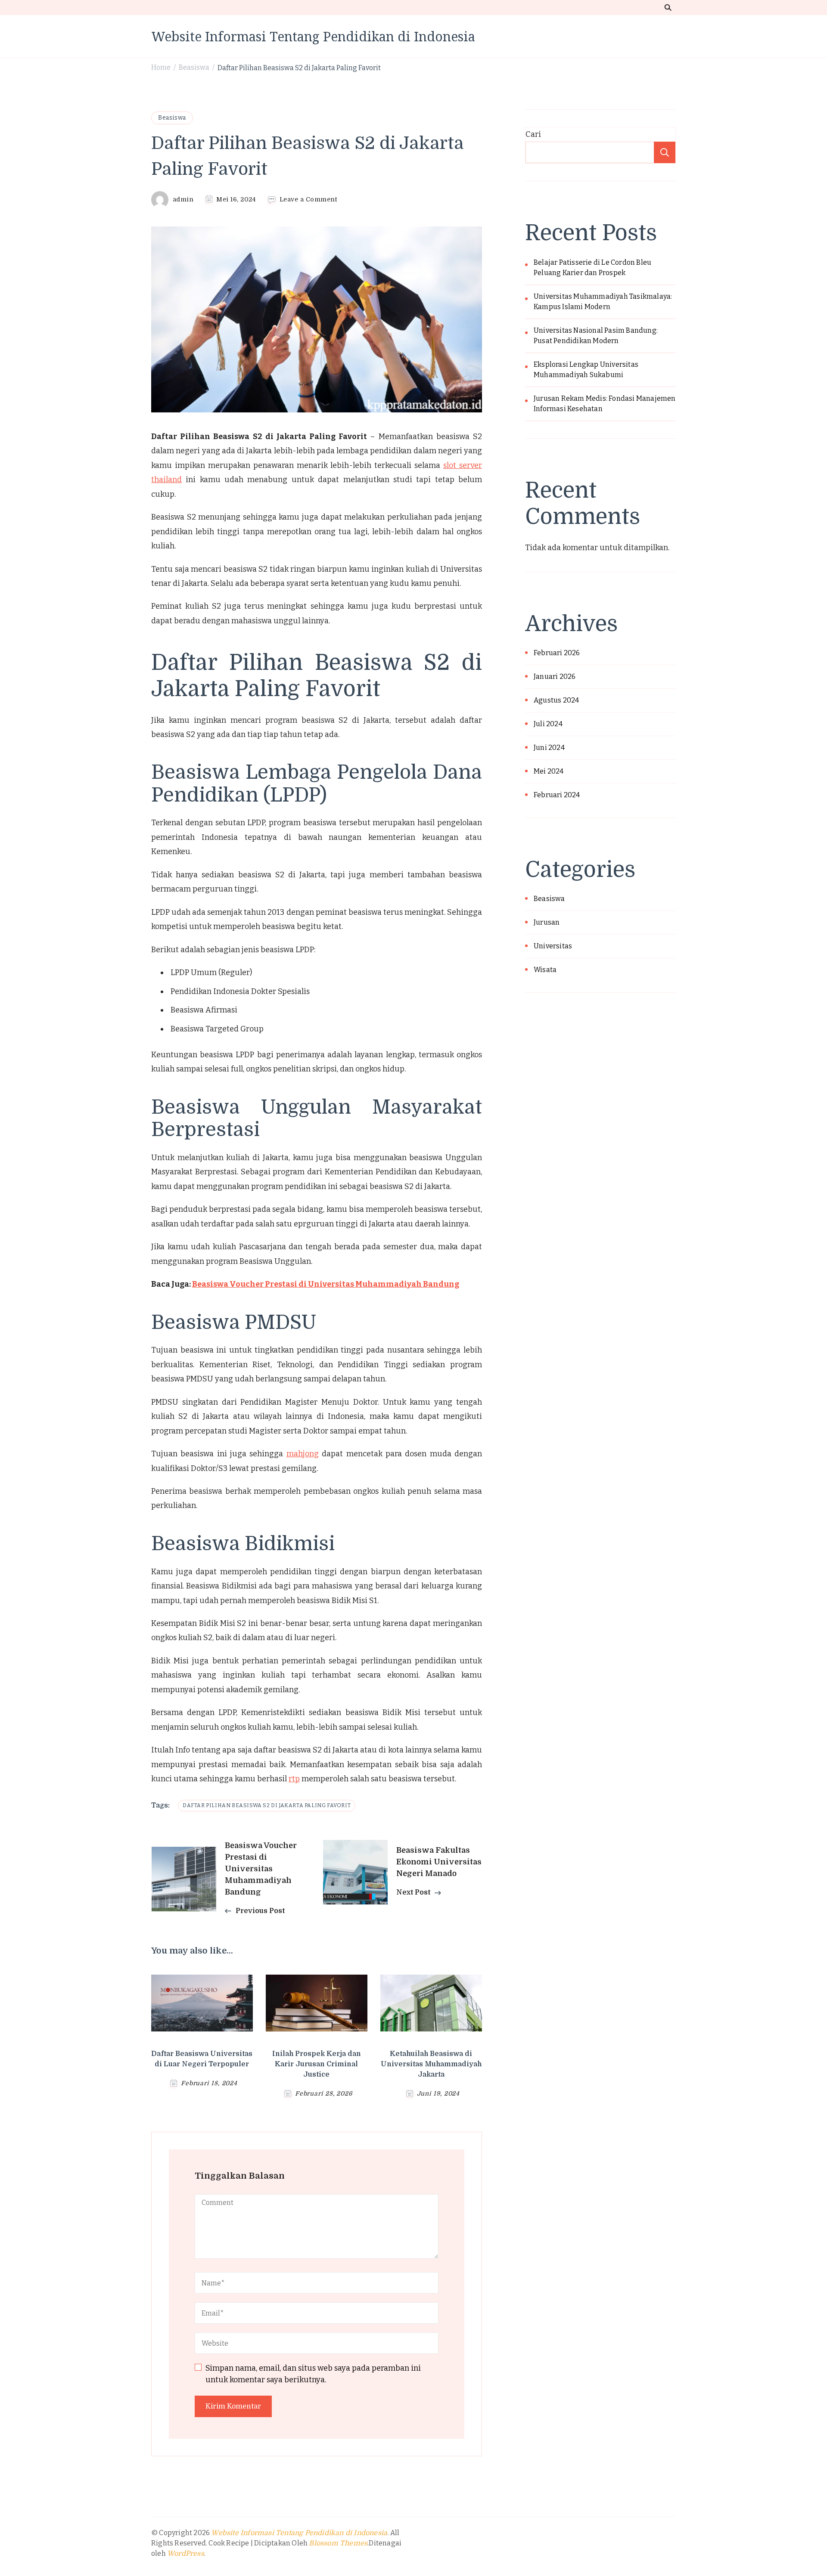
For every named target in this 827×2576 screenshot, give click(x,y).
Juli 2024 (548, 724)
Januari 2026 (555, 677)
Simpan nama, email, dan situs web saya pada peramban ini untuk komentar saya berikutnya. (313, 2374)
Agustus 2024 (556, 700)
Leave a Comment (308, 200)
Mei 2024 (549, 771)
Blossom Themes (338, 2543)
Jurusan (547, 922)
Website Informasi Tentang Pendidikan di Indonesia (313, 36)
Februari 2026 (557, 653)
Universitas (553, 946)
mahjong (303, 1454)
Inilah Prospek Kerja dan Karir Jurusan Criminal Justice (317, 2064)
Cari (533, 134)
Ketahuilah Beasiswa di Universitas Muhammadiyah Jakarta (431, 2064)
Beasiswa (172, 118)
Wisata (545, 970)
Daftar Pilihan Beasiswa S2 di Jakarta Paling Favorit (267, 1805)
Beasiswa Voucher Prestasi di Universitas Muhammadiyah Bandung (326, 1284)
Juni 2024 (549, 748)
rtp (294, 1779)
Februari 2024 (557, 795)
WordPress (186, 2554)
